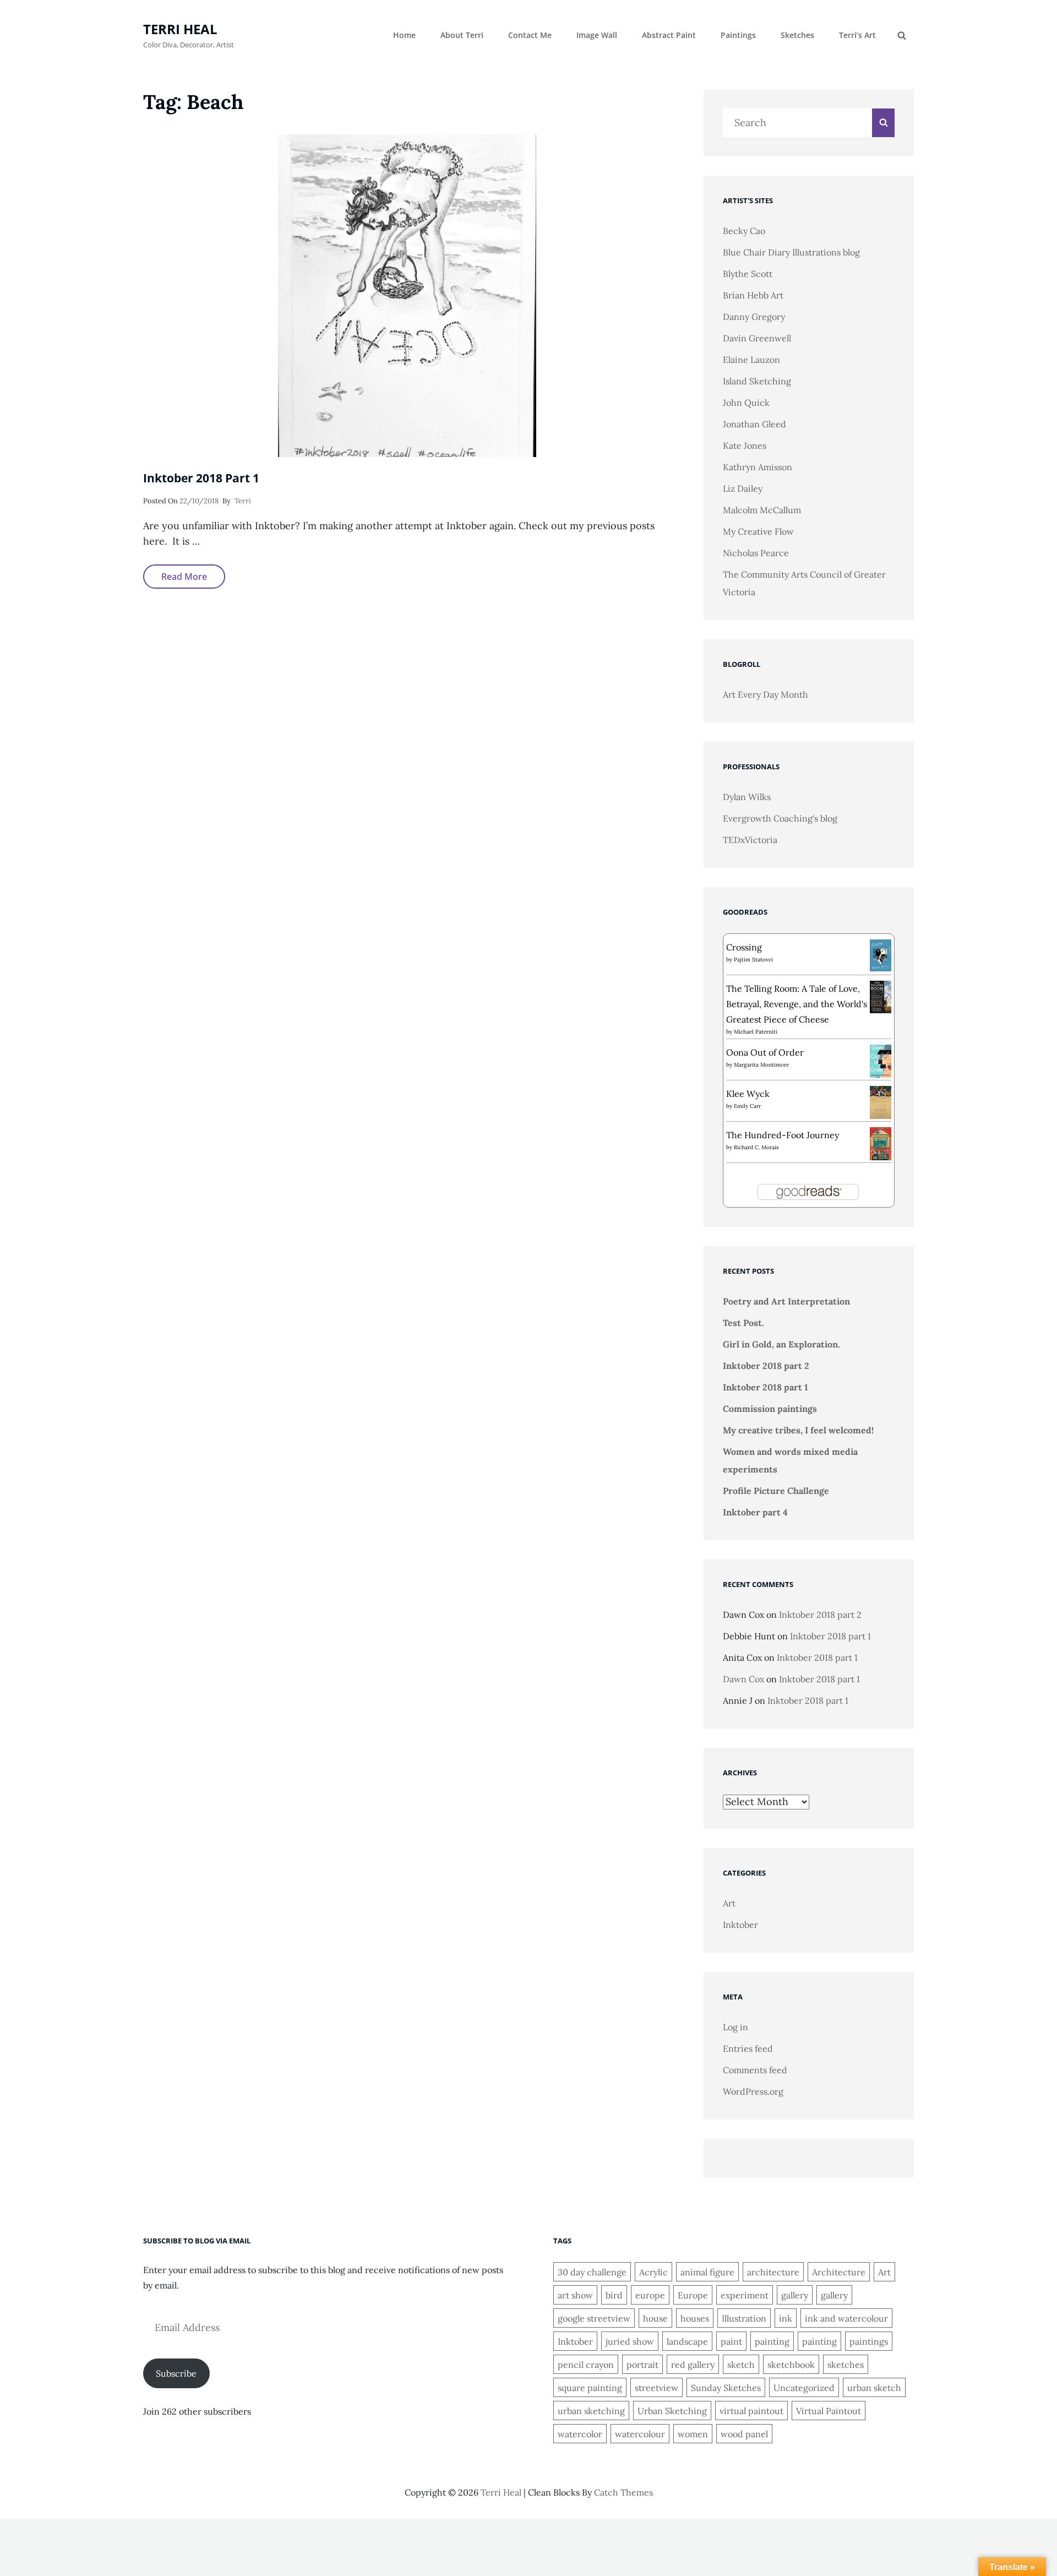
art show (575, 2295)
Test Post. (743, 1323)
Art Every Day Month (765, 694)
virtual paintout (751, 2411)
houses (695, 2318)
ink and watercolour (846, 2318)
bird (614, 2295)
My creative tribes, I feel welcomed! (798, 1430)
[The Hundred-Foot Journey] (881, 1143)
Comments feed (755, 2070)
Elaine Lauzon (751, 360)
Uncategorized (804, 2388)
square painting (590, 2388)
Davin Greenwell (757, 338)
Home (404, 35)
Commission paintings (770, 1409)
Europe (693, 2295)
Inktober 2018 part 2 (766, 1366)
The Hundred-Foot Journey (783, 1135)
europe (650, 2295)
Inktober (740, 1925)
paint (731, 2341)
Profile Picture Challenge (776, 1491)
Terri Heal (180, 29)
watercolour (640, 2434)
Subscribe (176, 2373)
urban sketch (874, 2388)
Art (729, 1903)
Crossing (744, 947)
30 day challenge (592, 2272)
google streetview (594, 2318)
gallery (795, 2295)
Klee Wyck (748, 1094)
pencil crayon (586, 2365)
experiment (745, 2295)
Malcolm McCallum (762, 510)
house (655, 2318)
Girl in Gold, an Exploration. (781, 1344)
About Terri (462, 35)
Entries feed (748, 2048)
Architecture (839, 2272)
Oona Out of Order (765, 1052)
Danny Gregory (754, 317)
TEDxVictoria (750, 840)
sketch (741, 2365)
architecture (773, 2272)
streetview (656, 2388)
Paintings (738, 35)
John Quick (746, 403)
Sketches (797, 35)
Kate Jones (745, 445)
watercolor (580, 2434)
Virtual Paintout (829, 2411)
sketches (846, 2365)
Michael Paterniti (756, 1032)
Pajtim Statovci (753, 960)
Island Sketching (757, 381)
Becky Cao (744, 231)
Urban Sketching (672, 2411)
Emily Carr (747, 1106)
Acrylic (653, 2272)
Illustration (744, 2318)
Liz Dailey (743, 488)
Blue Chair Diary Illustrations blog (791, 252)
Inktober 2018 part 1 (201, 478)
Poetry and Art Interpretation (786, 1301)
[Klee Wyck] (881, 1102)
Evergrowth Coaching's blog (780, 818)
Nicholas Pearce (756, 553)
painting (772, 2341)
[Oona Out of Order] (881, 1060)
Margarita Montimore (761, 1065)
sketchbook (791, 2365)
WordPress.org (753, 2091)
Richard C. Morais (756, 1147)
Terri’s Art (857, 35)
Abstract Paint (669, 35)
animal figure (707, 2272)
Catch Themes (623, 2492)
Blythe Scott (748, 274)
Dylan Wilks (747, 797)
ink (786, 2318)
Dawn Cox (743, 1679)
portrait (642, 2365)
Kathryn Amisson (758, 467)
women (693, 2434)
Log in (735, 2027)
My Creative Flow (758, 531)
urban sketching (591, 2411)
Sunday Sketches (726, 2388)
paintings (869, 2341)
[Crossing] (881, 954)
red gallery (693, 2365)
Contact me (530, 35)
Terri (243, 501)
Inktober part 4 (755, 1512)
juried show (630, 2341)
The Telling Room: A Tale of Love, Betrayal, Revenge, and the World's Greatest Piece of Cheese (797, 1004)
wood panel (744, 2434)
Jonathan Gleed (754, 424)
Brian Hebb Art (753, 295)
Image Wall (597, 35)
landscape (687, 2341)
